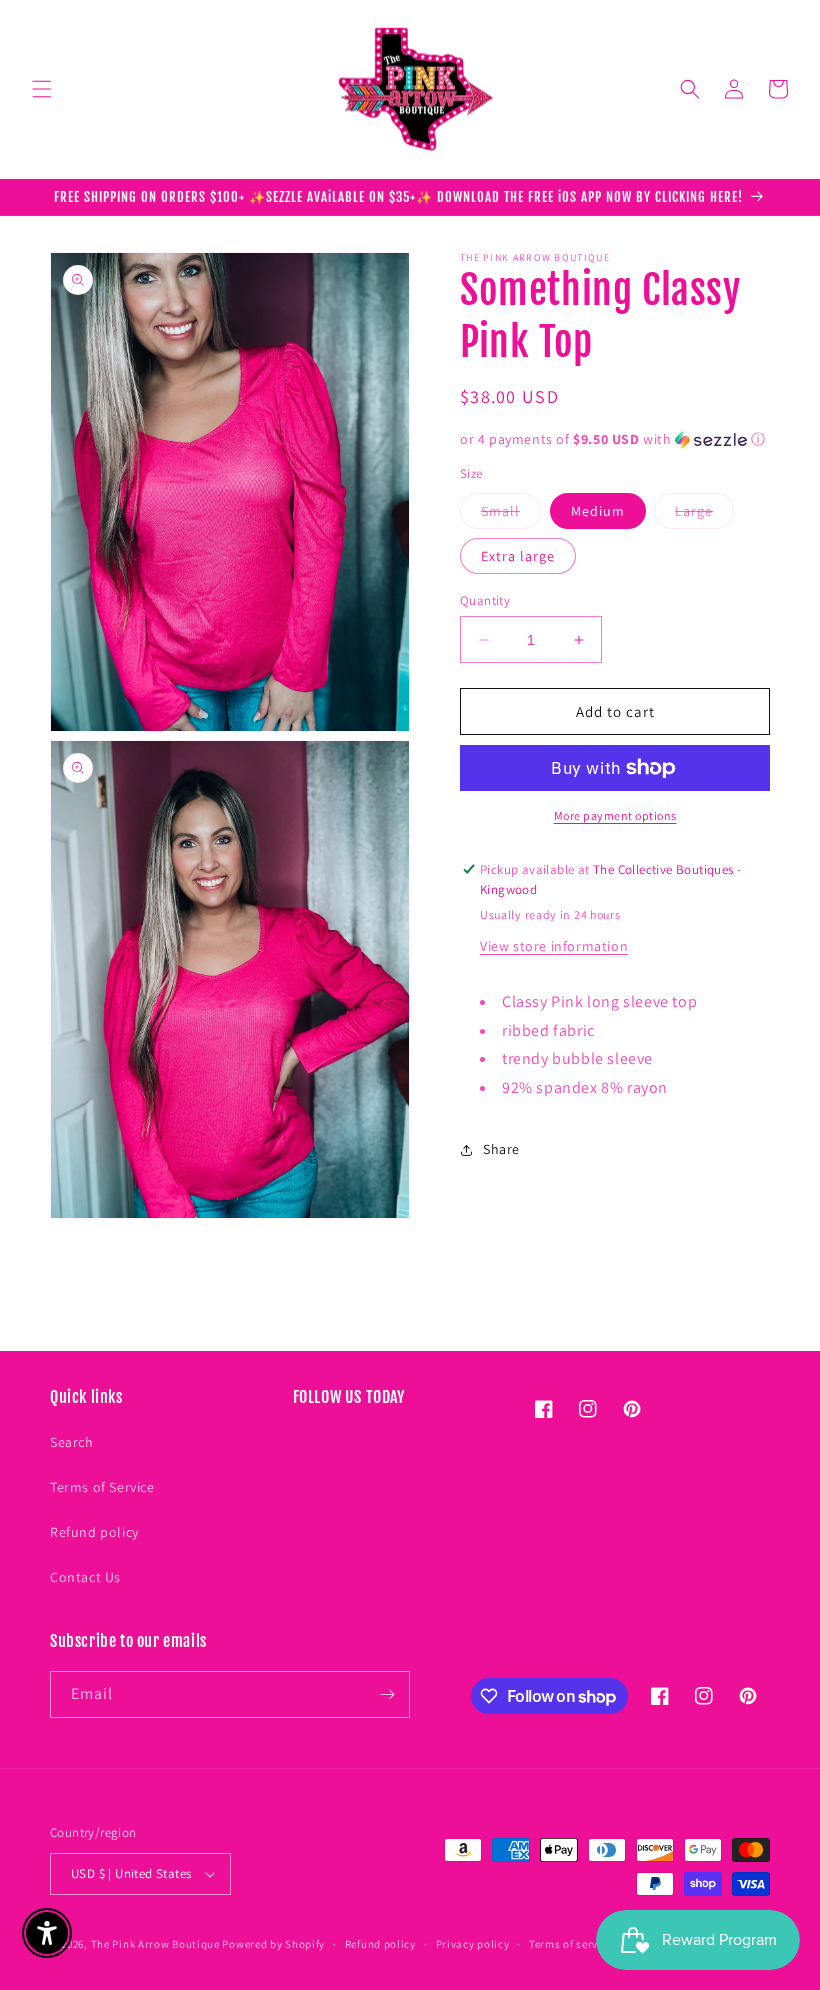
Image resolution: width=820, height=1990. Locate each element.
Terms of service (571, 1944)
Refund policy (94, 1532)
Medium (598, 511)
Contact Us (85, 1577)
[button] (42, 89)
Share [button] (501, 1149)
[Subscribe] (387, 1694)
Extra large (518, 556)
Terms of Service (102, 1487)
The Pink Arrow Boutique (155, 1944)
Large (704, 515)
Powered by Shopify (273, 1944)
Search (72, 1442)
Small (511, 515)
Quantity (485, 600)
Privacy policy (473, 1944)
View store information (554, 946)
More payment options (615, 815)
